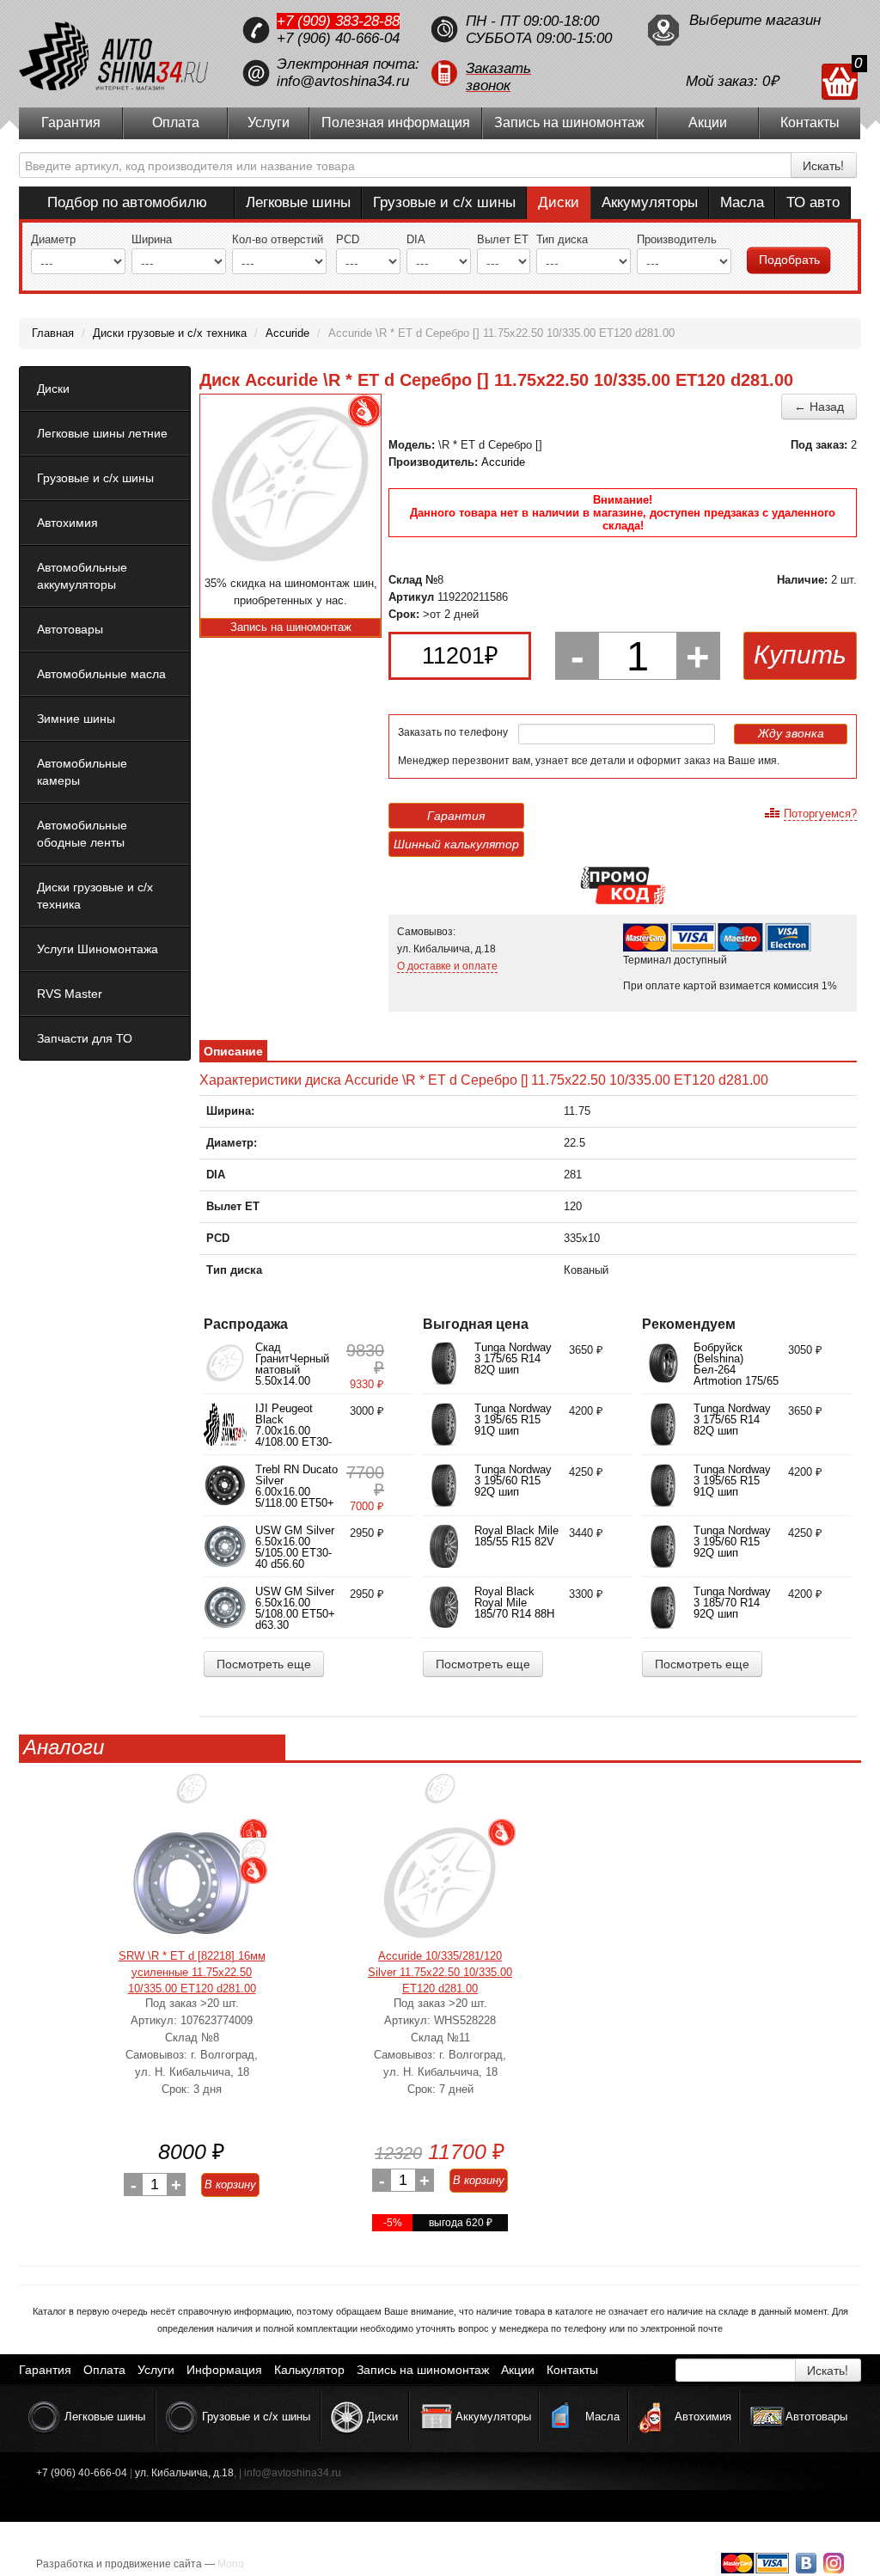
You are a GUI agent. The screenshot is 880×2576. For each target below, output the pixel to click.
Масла (742, 202)
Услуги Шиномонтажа (98, 949)
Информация (224, 2370)
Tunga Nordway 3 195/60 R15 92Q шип (513, 1481)
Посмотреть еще (264, 1664)
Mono (231, 2564)
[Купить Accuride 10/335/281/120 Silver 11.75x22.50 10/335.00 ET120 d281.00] (440, 1883)
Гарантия (71, 122)
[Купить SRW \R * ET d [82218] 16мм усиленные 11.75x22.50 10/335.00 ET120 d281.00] (192, 1883)
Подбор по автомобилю (127, 202)
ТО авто (813, 202)
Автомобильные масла (101, 674)
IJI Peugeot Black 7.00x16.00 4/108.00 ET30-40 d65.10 (293, 1431)
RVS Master (70, 994)
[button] (530, 73)
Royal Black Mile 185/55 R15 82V (516, 1536)
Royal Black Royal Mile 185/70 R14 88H (514, 1603)
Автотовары (70, 629)
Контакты (810, 122)
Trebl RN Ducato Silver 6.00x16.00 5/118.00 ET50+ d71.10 (296, 1492)
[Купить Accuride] (440, 1795)
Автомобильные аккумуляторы (82, 576)
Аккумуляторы (650, 202)
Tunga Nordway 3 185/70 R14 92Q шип (732, 1603)
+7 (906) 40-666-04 (338, 38)
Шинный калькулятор (456, 844)
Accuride (503, 462)
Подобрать (789, 260)
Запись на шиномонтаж (569, 122)
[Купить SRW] (192, 1795)
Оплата (176, 122)
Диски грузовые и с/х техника (95, 896)
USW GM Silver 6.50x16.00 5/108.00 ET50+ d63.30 (295, 1608)
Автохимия (67, 523)
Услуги (269, 122)
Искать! (823, 165)
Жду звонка (791, 733)
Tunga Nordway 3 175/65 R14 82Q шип (513, 1358)
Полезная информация (396, 122)
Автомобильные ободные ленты (82, 834)
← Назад (819, 407)
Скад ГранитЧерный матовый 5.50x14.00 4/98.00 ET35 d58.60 (292, 1375)
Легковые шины (298, 202)
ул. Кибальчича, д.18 (184, 2473)
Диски (559, 202)
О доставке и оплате (447, 966)
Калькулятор (309, 2370)
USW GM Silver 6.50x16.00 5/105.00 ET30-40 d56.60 (295, 1547)
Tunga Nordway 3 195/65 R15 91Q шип (513, 1420)
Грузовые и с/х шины (444, 202)
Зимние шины (76, 719)
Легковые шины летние (102, 433)
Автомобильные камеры (82, 772)
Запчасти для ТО (85, 1038)
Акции (708, 122)
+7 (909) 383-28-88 (338, 21)
